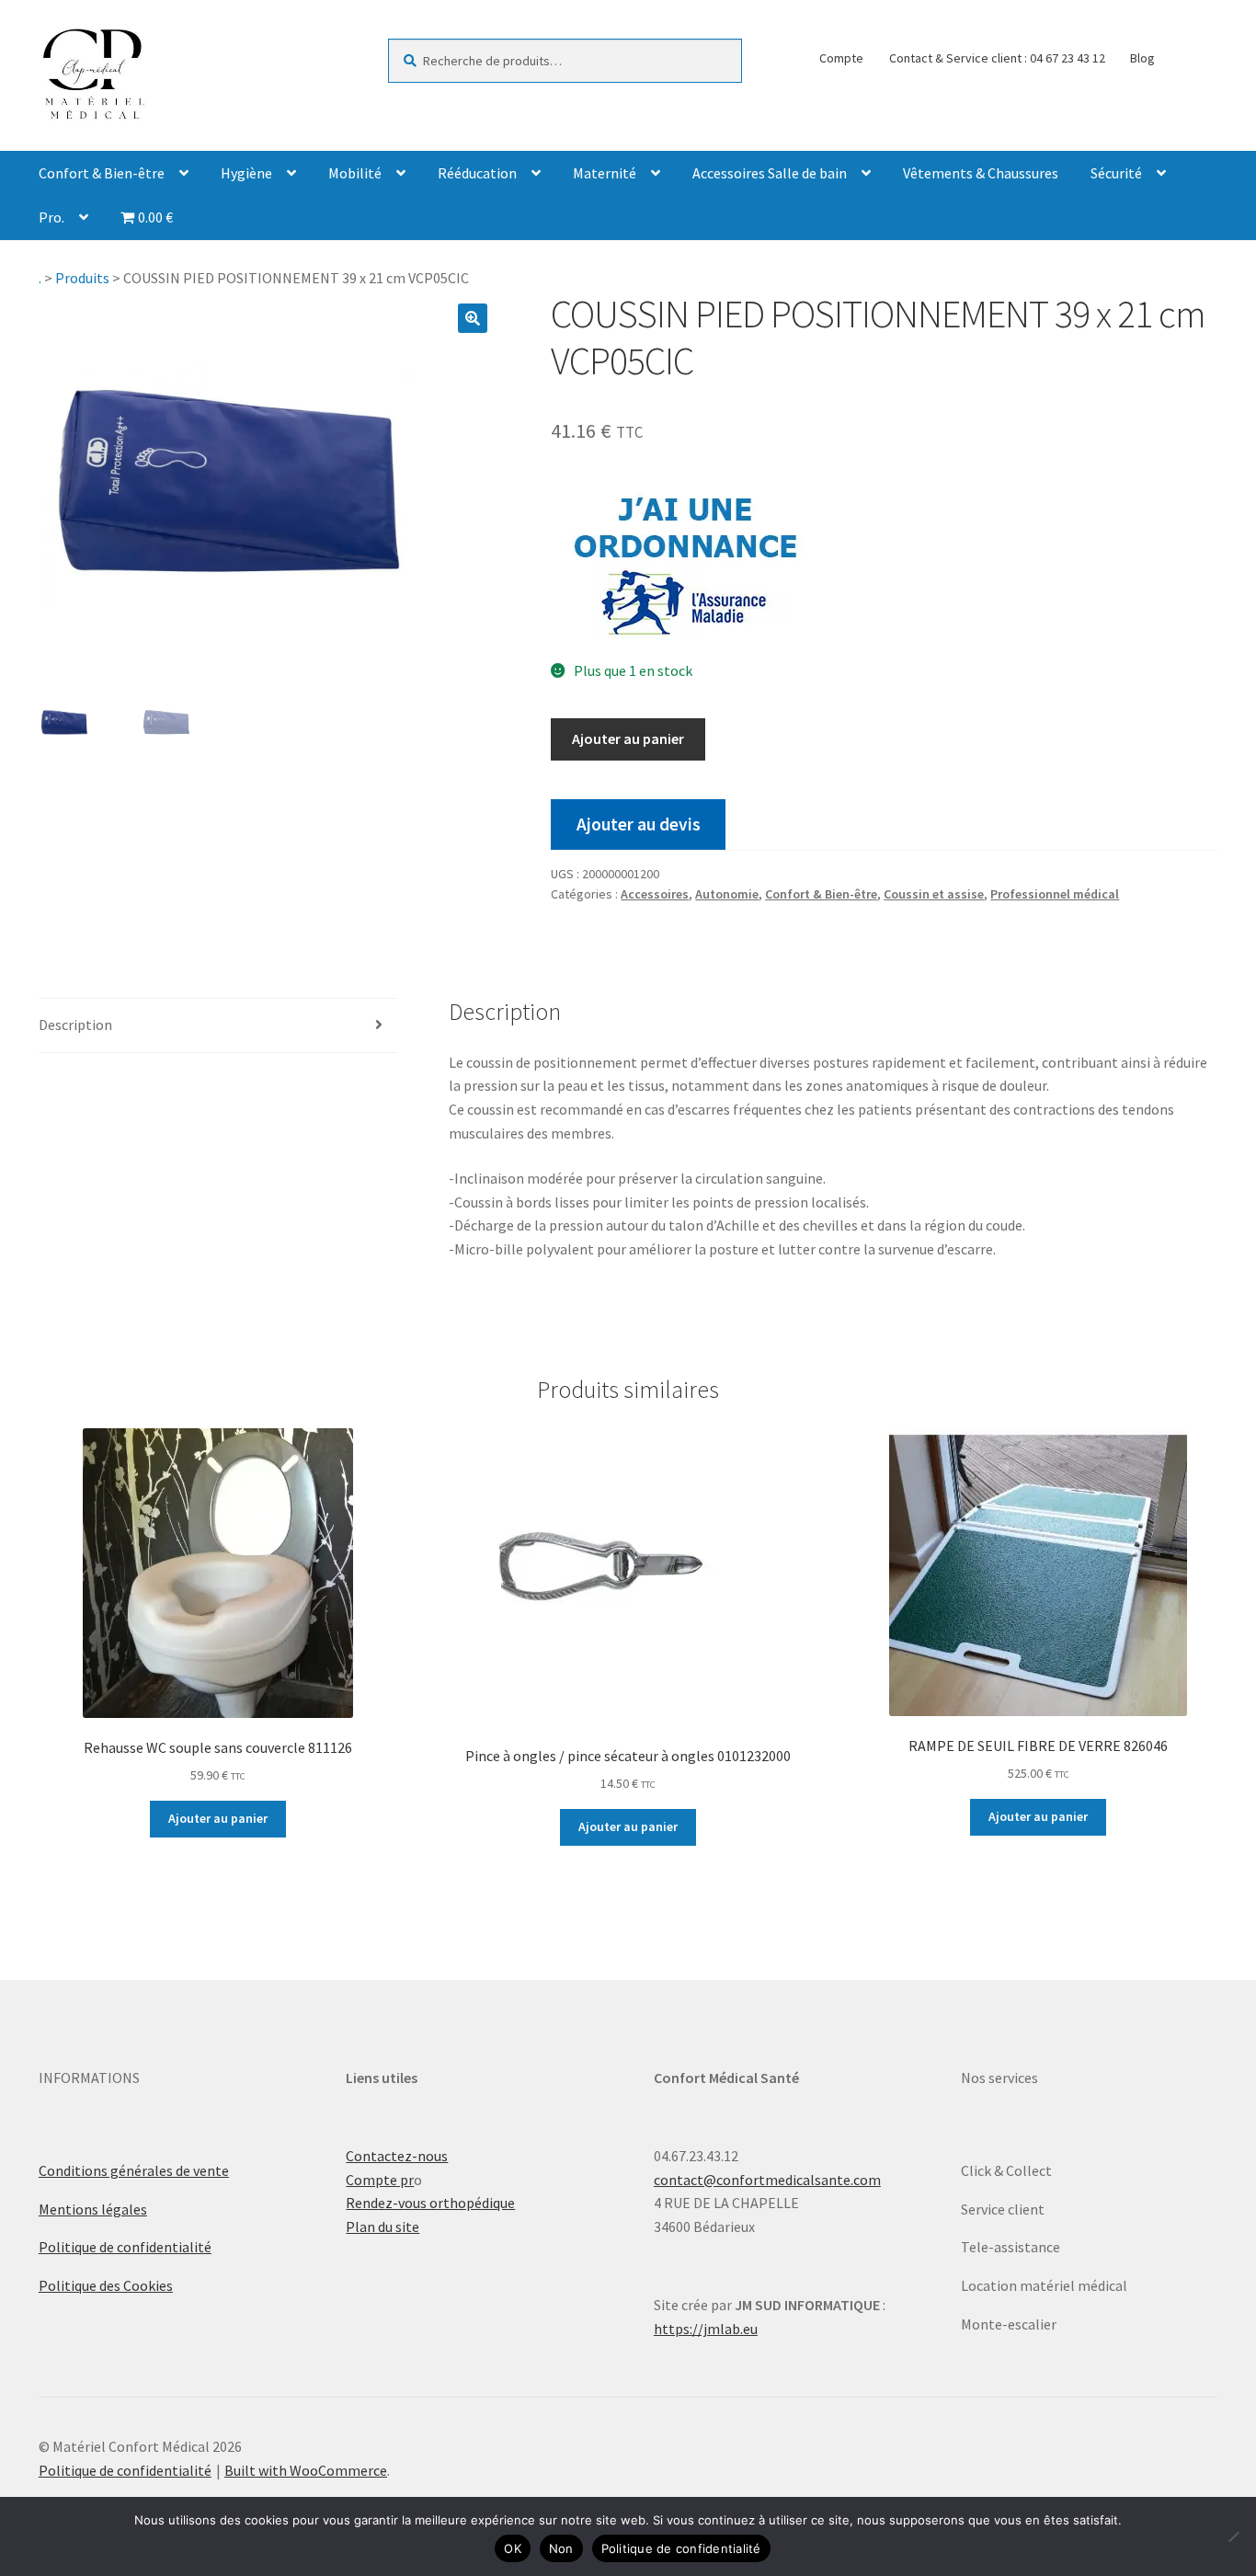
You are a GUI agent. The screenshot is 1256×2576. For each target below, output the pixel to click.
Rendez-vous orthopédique (430, 2203)
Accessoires (655, 894)
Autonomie (727, 894)
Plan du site (383, 2227)
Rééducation (477, 173)
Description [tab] (75, 1025)
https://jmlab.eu (706, 2329)
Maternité (605, 173)
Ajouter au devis (639, 824)
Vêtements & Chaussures (981, 173)
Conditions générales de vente (134, 2170)
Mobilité (355, 173)
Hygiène (246, 173)
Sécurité (1116, 173)
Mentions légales (93, 2209)
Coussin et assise (934, 894)
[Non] (1233, 2536)
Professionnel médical (1055, 894)
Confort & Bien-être (102, 173)
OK (513, 2548)
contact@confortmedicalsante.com (767, 2180)
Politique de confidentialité (125, 2247)
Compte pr (380, 2180)
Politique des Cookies (106, 2285)
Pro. (51, 217)
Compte (841, 58)
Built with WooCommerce (306, 2470)
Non (561, 2548)
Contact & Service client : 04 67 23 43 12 (997, 58)
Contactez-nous (397, 2156)
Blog (1142, 58)
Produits (82, 278)
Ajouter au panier (628, 738)
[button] (473, 318)
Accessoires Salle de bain (770, 173)
